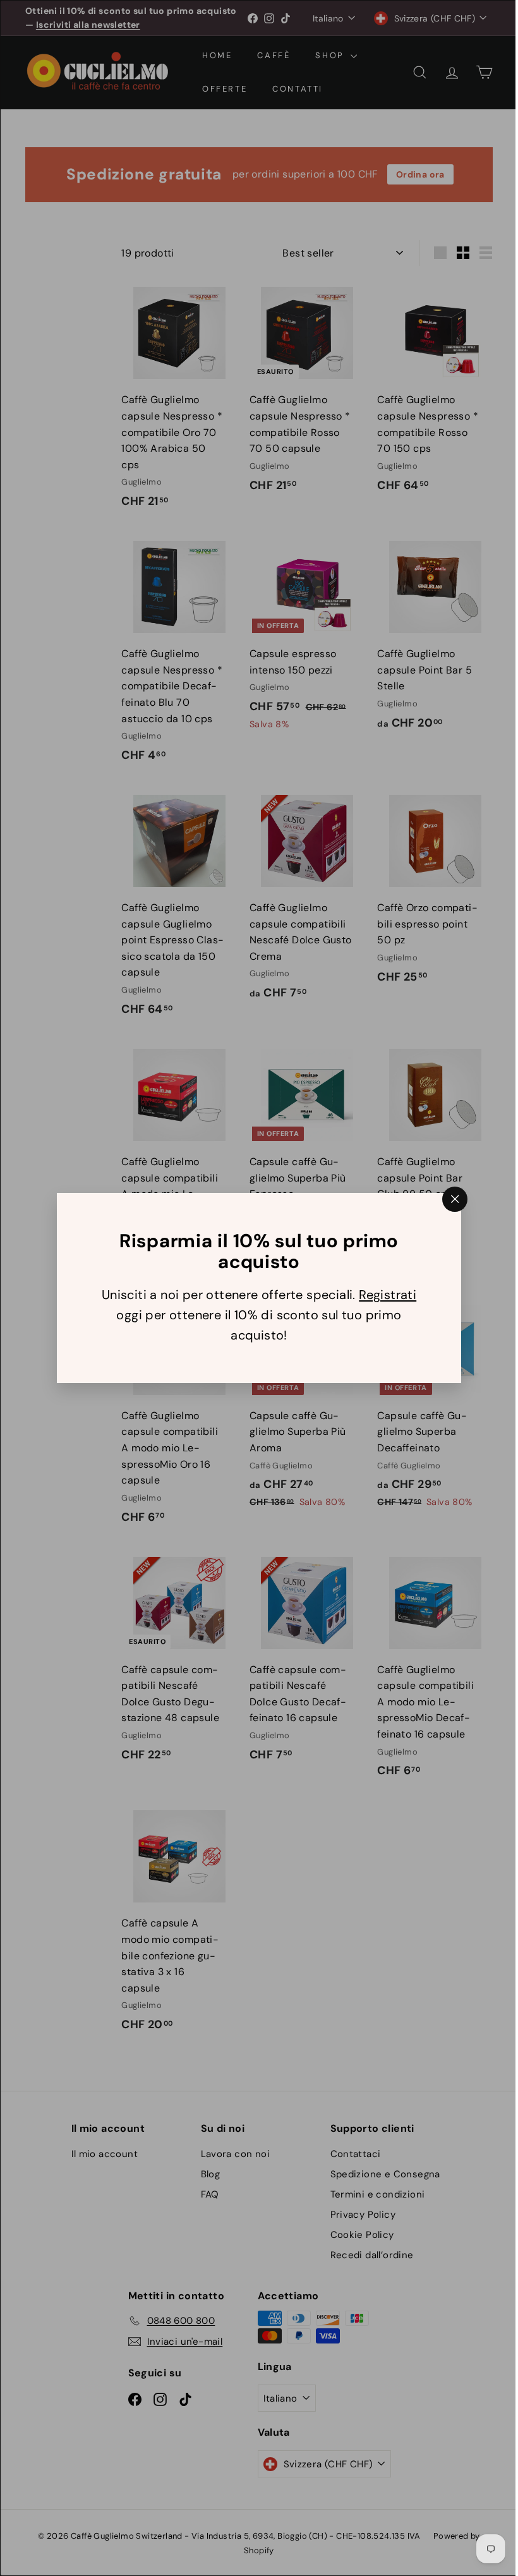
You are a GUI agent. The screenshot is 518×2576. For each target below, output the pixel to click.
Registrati (383, 1295)
